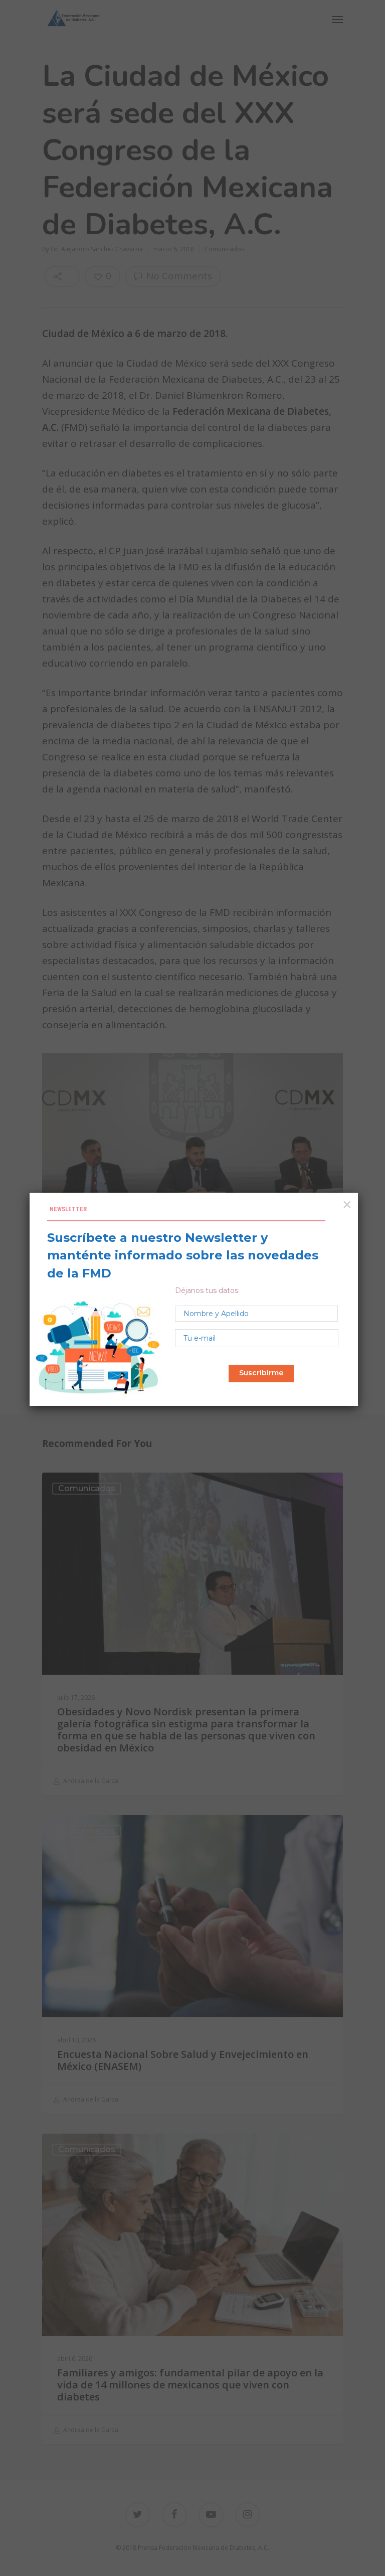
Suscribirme (261, 1373)
